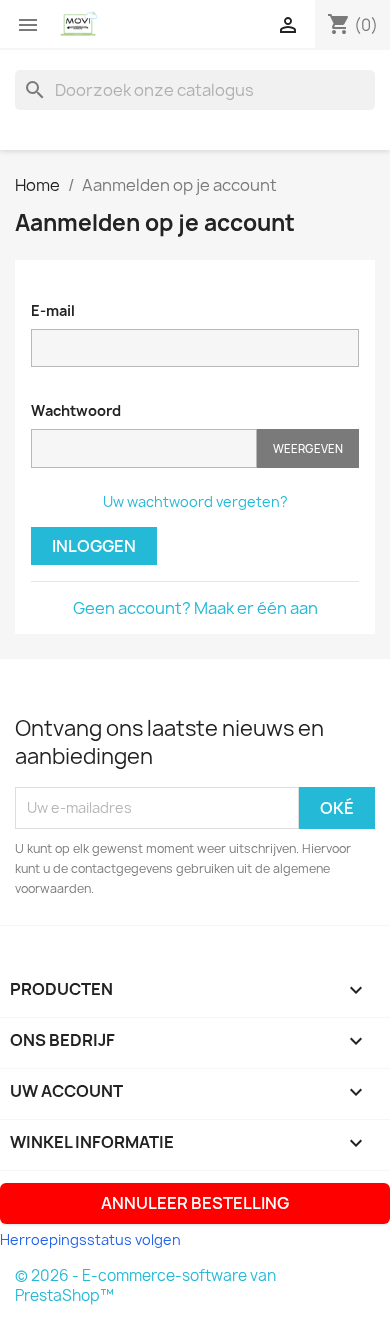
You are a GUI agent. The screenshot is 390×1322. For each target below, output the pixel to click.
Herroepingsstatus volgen (90, 1239)
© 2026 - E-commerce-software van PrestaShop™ (145, 1285)
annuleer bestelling (195, 1203)
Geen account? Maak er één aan (195, 608)
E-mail (53, 310)
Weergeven (308, 448)
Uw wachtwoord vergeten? (195, 501)
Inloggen (94, 546)
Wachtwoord (76, 410)
